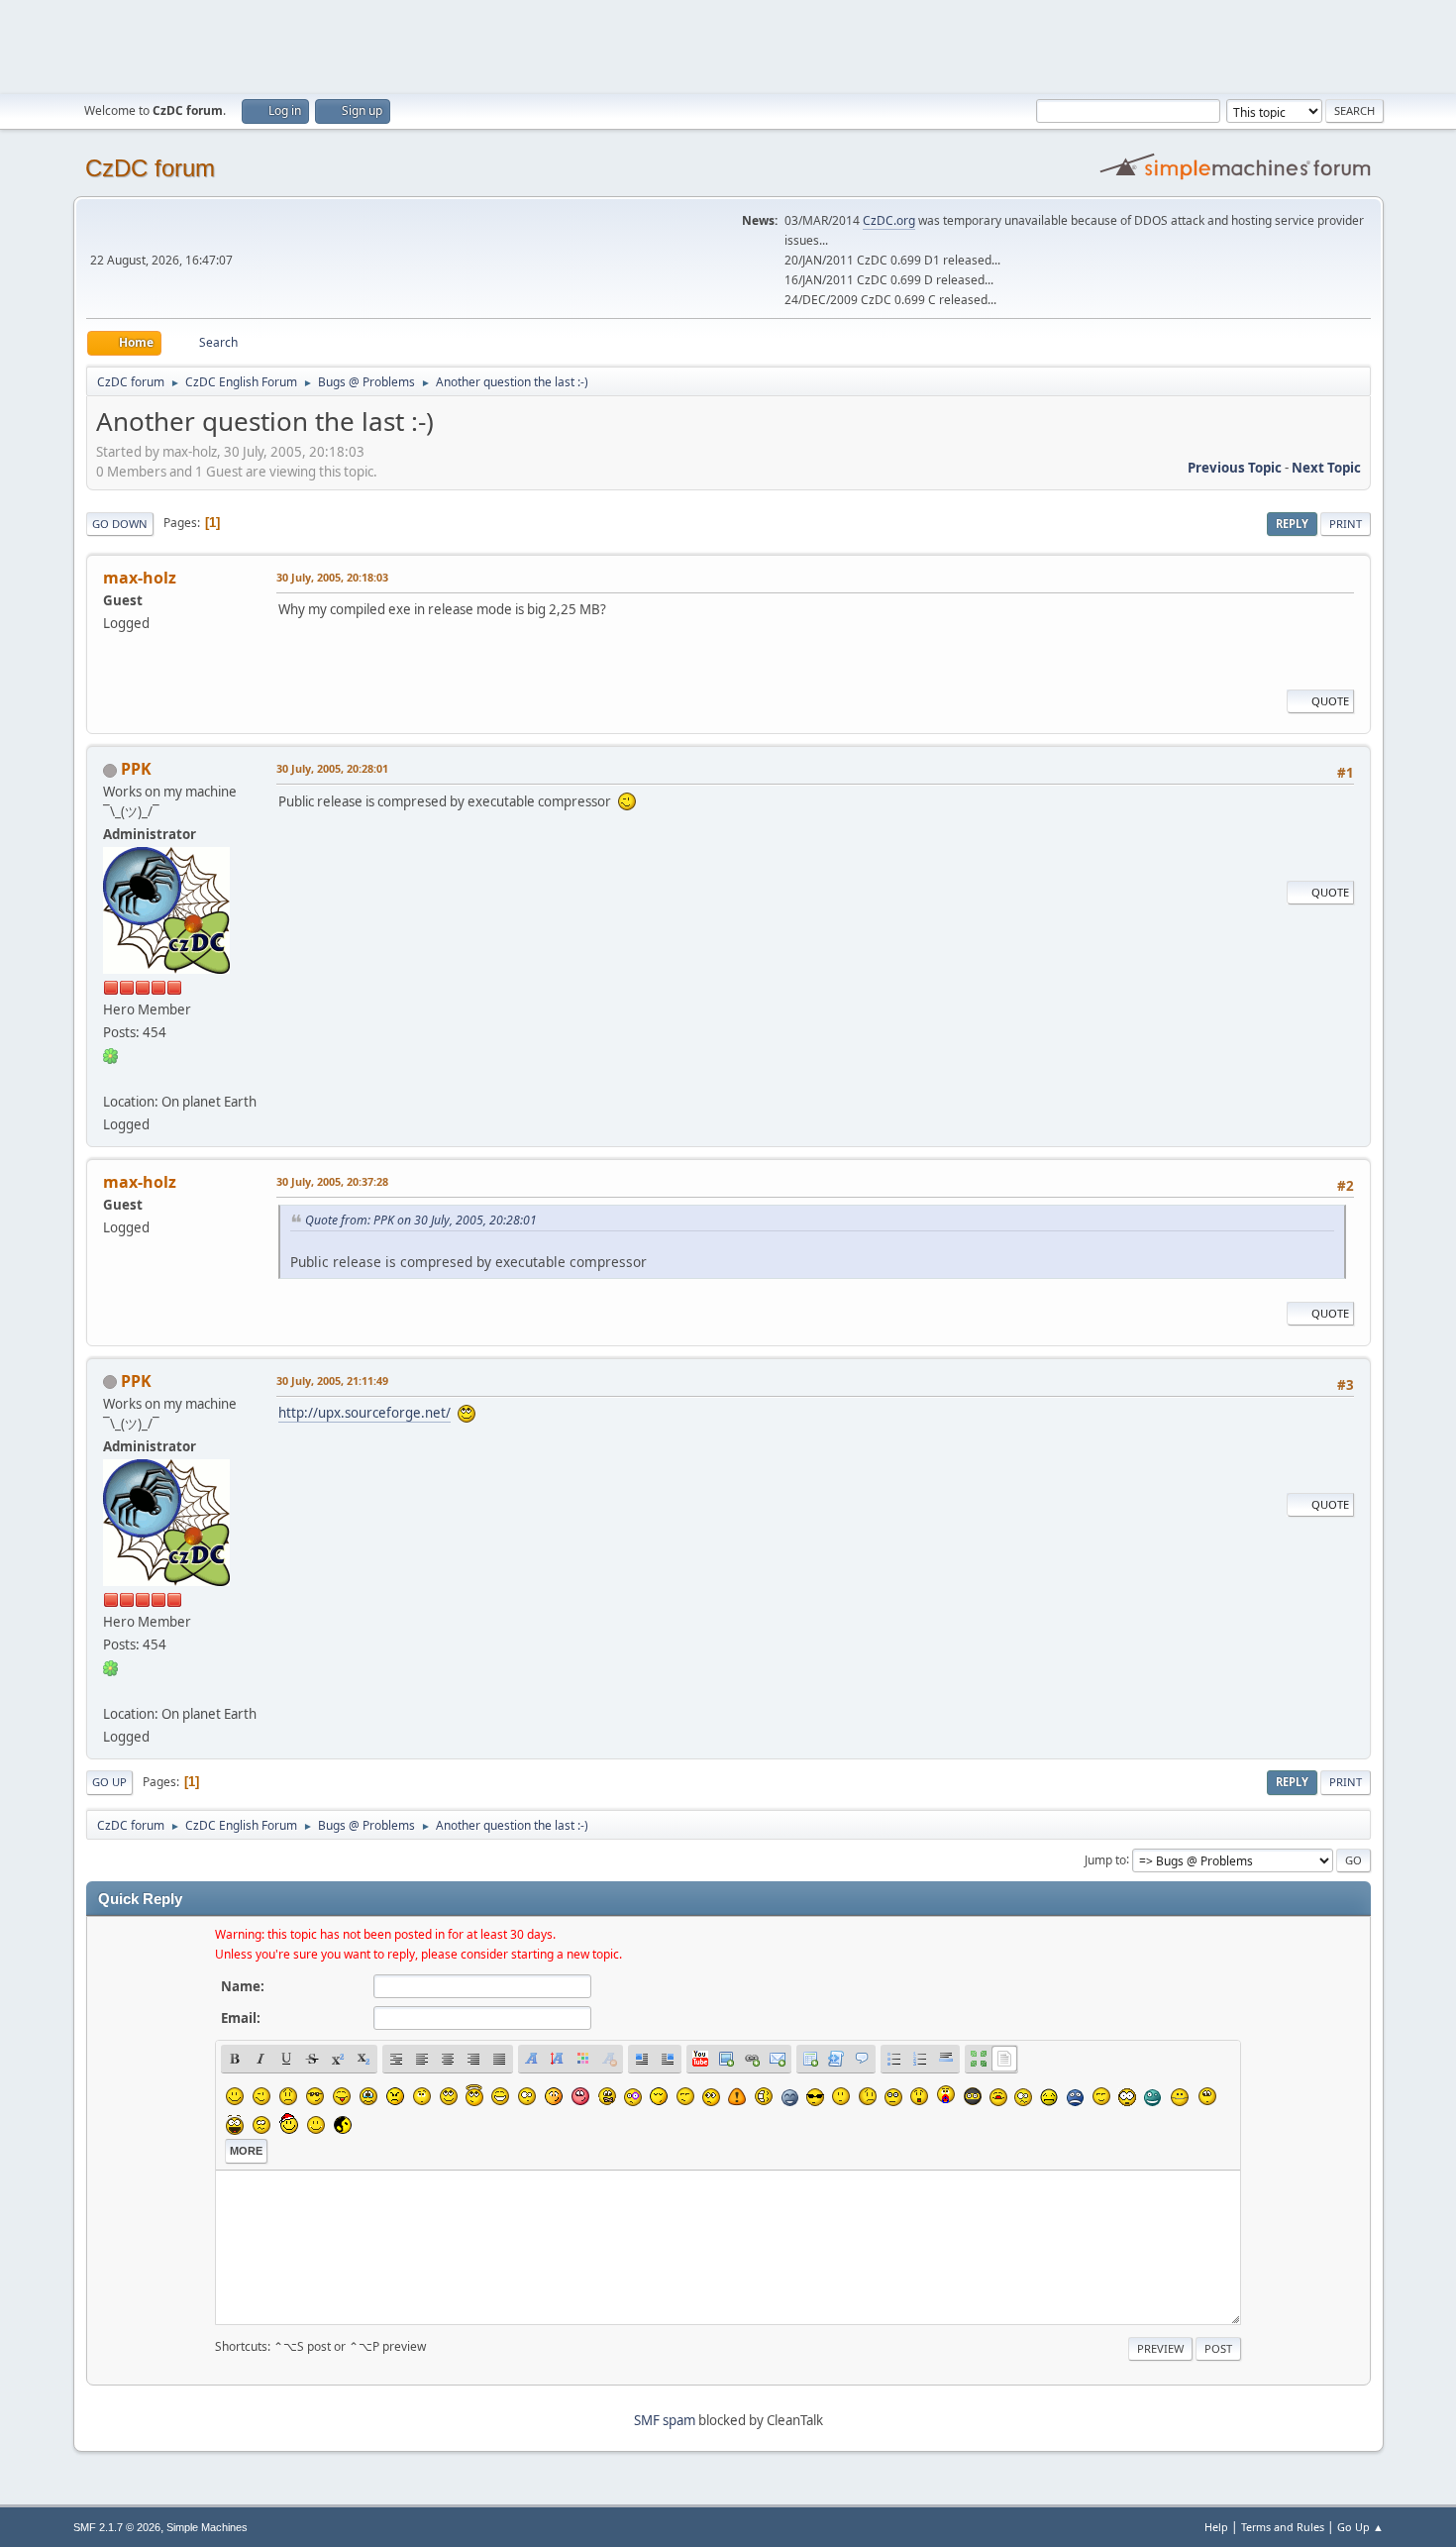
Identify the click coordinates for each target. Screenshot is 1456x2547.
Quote (1330, 701)
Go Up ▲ (1360, 2527)
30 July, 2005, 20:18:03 (332, 577)
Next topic (1326, 468)
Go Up (109, 1782)
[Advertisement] (728, 45)
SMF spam (665, 2420)
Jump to (1105, 1859)
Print (1346, 524)
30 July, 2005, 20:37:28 (332, 1181)
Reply (1292, 524)
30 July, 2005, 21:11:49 (332, 1380)
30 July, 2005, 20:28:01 (332, 768)
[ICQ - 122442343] (111, 1055)
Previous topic (1235, 468)
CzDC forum (150, 168)
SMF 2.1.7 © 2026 (117, 2527)
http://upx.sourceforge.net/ (364, 1413)
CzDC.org (889, 220)
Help (1216, 2527)
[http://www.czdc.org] (111, 1078)
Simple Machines (207, 2527)
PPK (136, 769)
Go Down (120, 524)
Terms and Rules (1283, 2527)
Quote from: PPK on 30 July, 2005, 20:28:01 (421, 1220)
